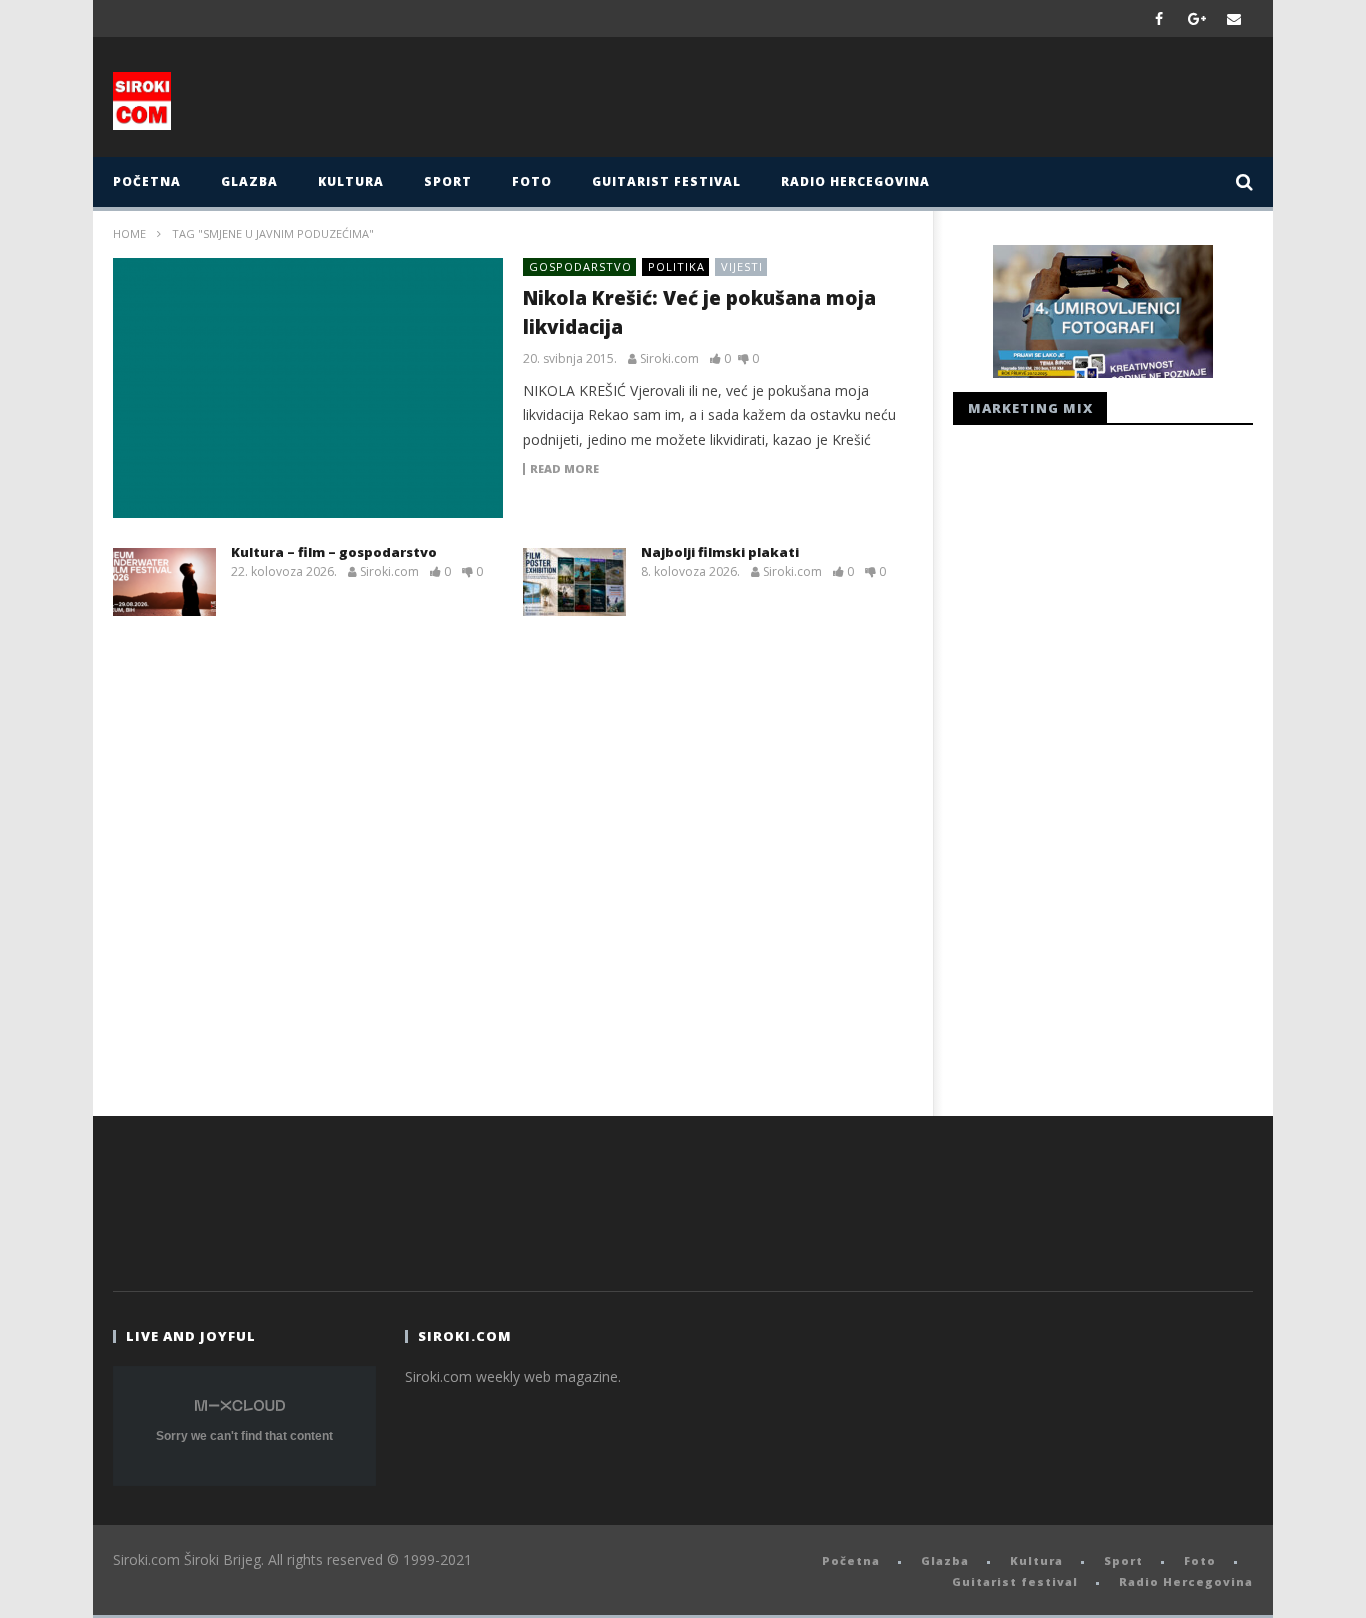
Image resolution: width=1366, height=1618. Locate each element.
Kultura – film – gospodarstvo (334, 552)
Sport (448, 181)
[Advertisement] (880, 102)
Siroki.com (669, 359)
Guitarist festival (666, 181)
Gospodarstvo (580, 266)
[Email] (1234, 18)
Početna (147, 181)
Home (129, 233)
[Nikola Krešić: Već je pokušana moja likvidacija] (308, 388)
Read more (564, 469)
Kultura (351, 181)
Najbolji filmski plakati (720, 552)
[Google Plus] (1197, 18)
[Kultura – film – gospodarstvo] (164, 582)
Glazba (249, 181)
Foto (532, 181)
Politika (676, 266)
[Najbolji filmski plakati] (574, 582)
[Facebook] (1159, 18)
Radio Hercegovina (855, 181)
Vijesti (742, 266)
